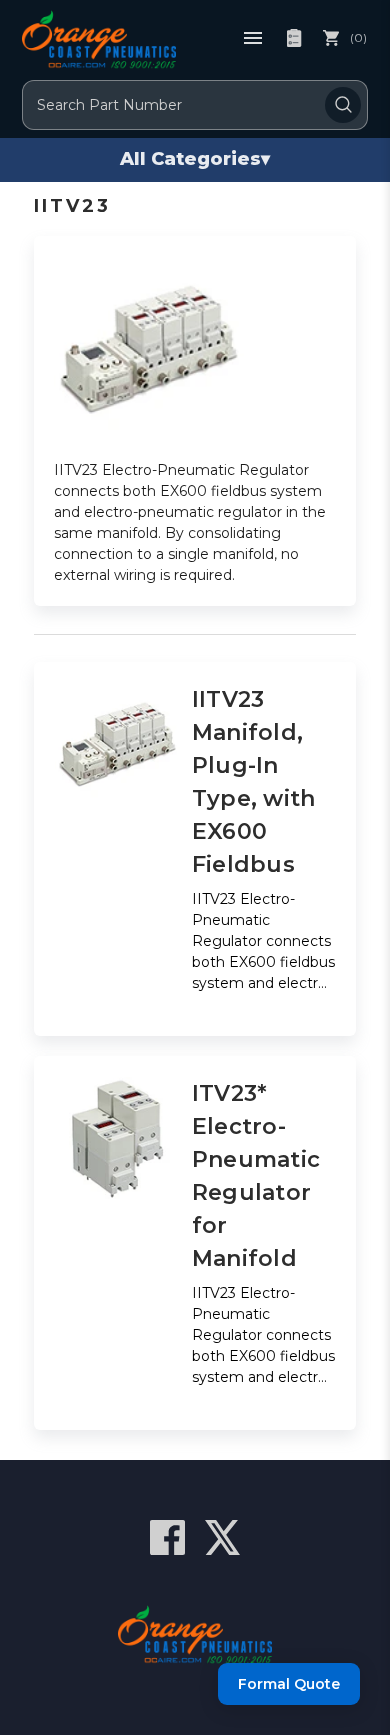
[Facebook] (167, 1537)
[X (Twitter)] (222, 1537)
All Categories (195, 159)
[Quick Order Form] (294, 38)
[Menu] (253, 38)
